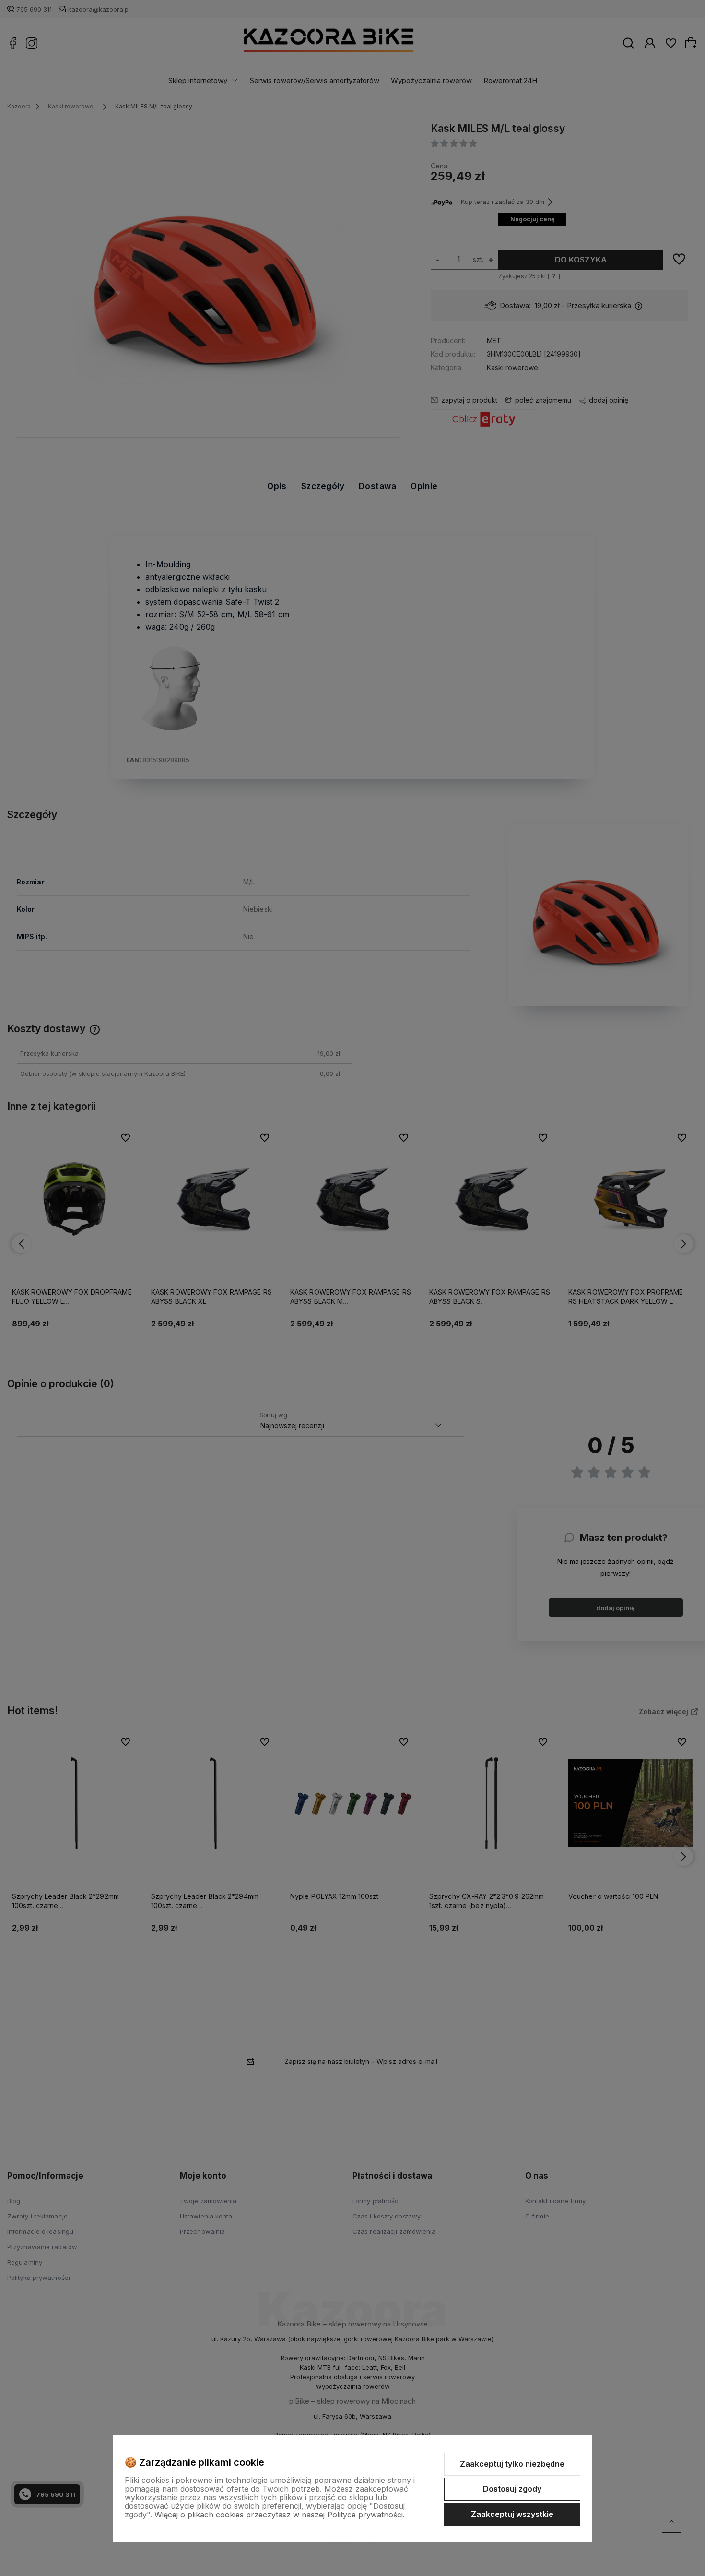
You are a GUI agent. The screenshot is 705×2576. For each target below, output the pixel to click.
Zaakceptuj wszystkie (512, 2514)
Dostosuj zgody (512, 2489)
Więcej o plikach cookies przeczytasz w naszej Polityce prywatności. (280, 2515)
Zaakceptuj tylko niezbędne (512, 2464)
